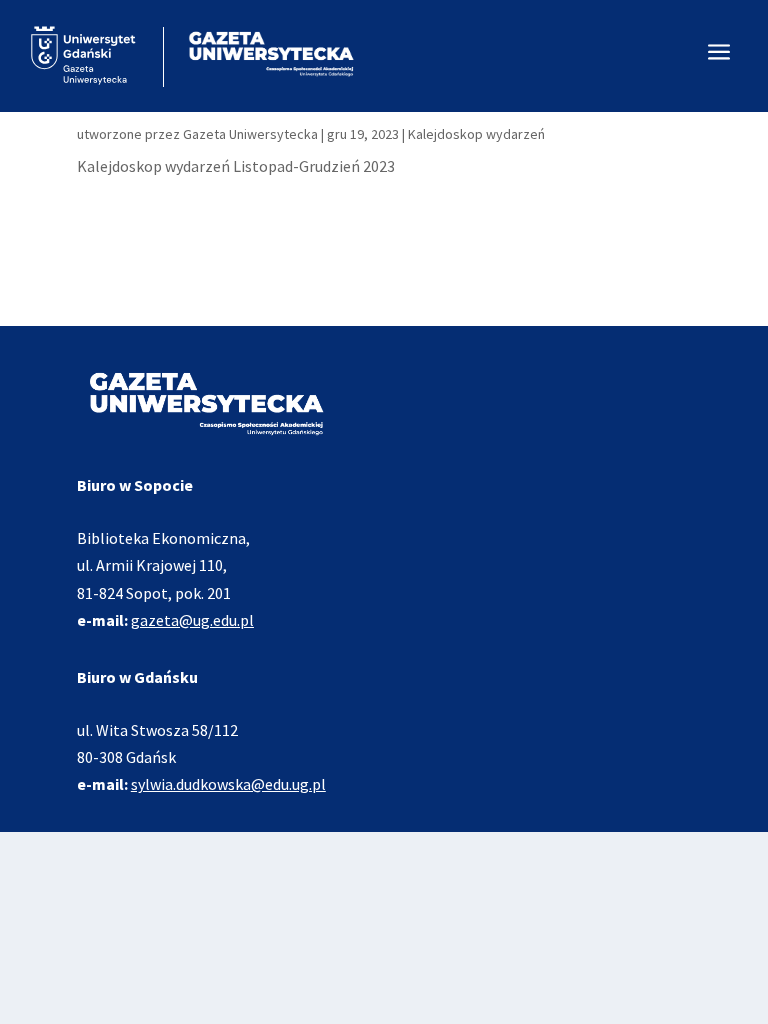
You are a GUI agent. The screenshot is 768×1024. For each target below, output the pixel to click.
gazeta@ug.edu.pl (192, 620)
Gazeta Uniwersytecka (250, 134)
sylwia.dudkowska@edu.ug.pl (228, 784)
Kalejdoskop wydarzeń (476, 134)
